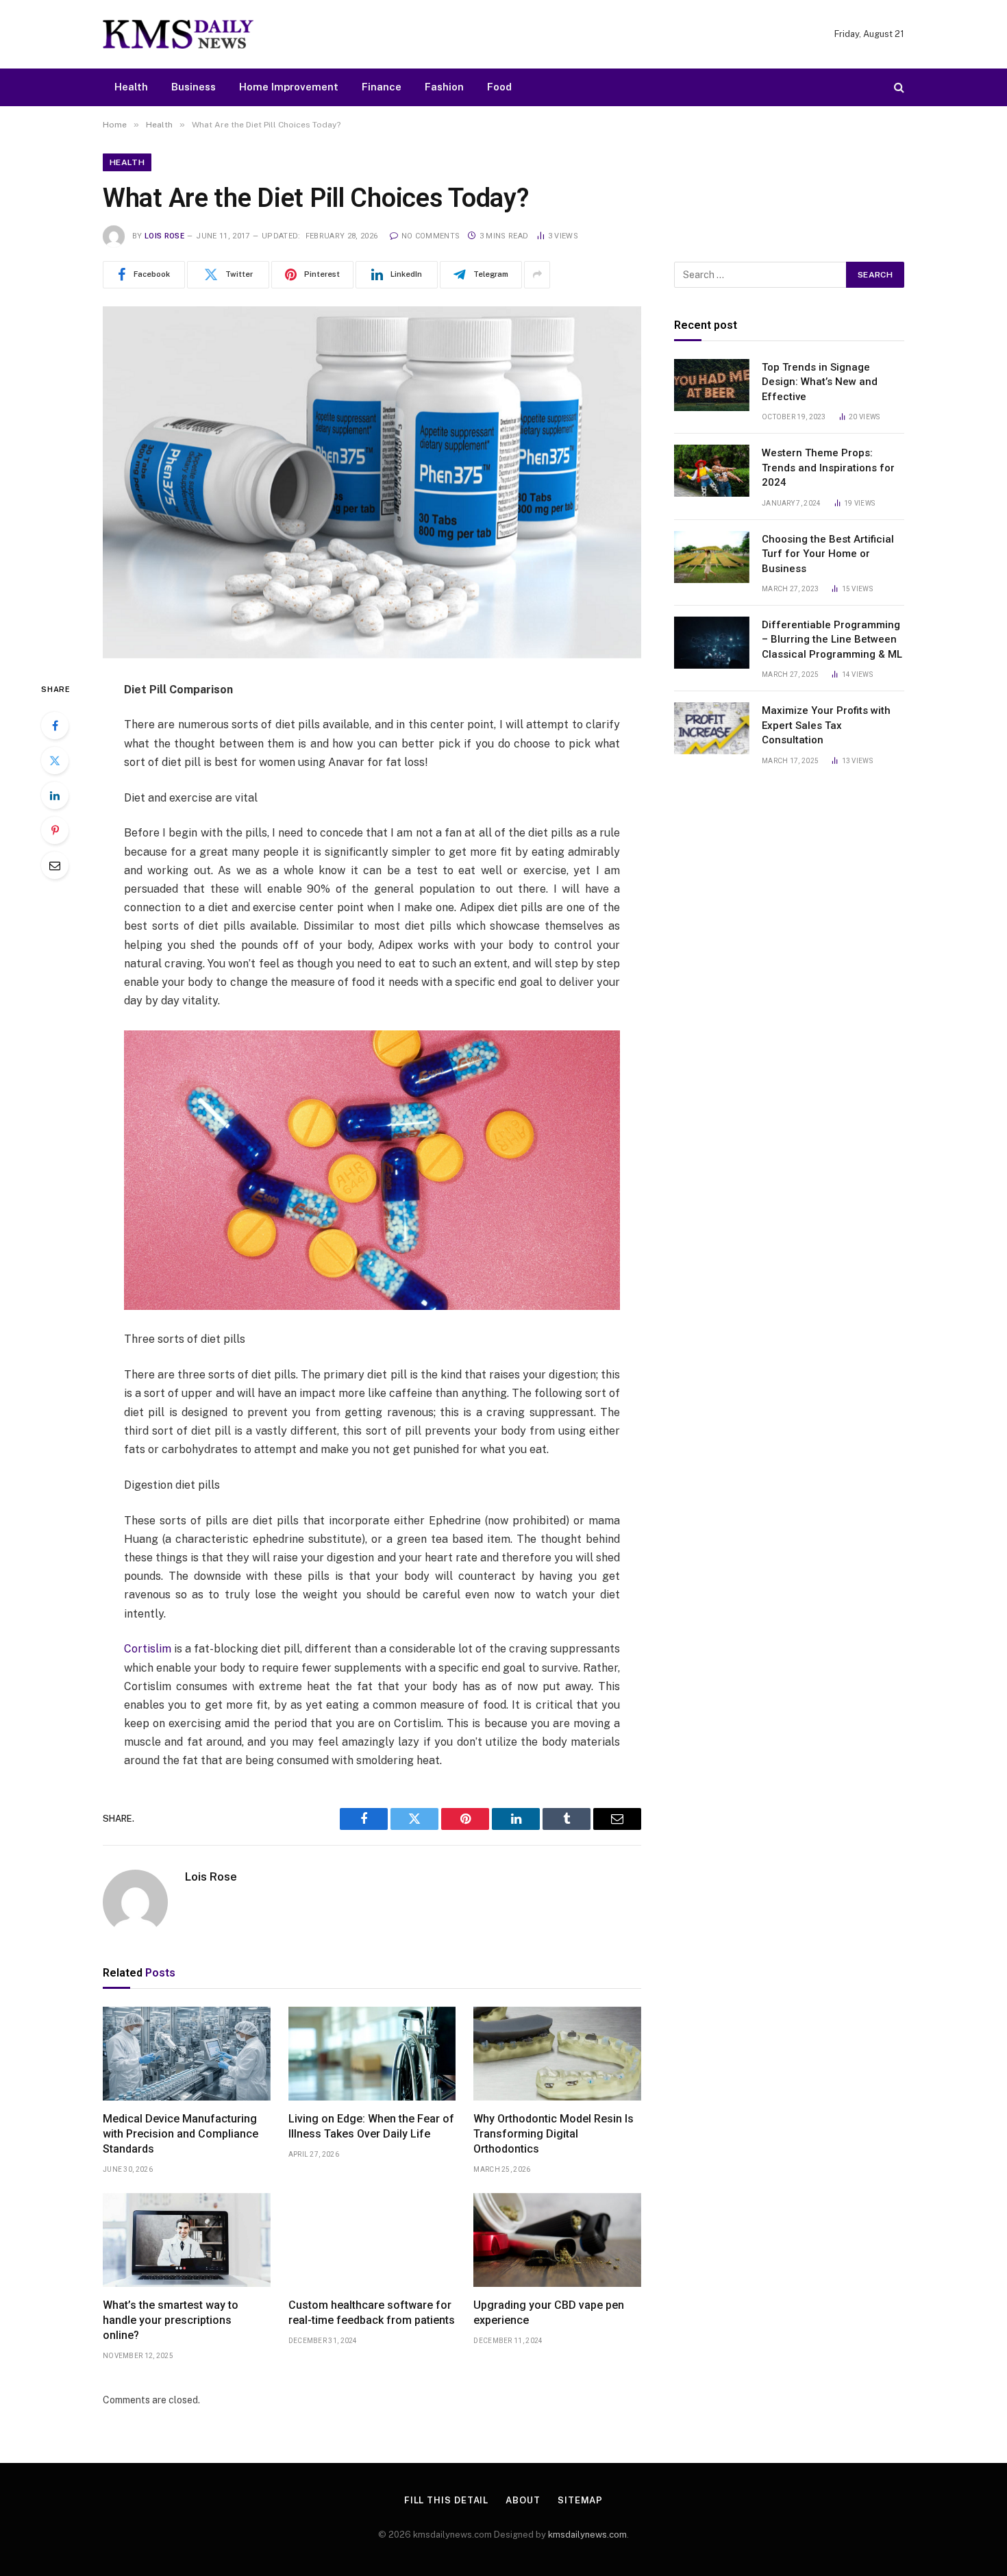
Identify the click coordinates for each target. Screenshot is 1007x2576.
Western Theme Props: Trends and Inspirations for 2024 (828, 468)
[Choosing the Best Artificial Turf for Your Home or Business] (712, 557)
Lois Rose (164, 236)
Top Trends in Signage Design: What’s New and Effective (820, 382)
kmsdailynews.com (587, 2535)
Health (131, 87)
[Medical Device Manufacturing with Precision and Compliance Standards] (187, 2054)
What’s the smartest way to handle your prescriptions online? (171, 2320)
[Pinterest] (55, 830)
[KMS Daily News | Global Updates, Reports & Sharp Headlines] (178, 34)
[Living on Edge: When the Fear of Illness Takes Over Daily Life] (372, 2054)
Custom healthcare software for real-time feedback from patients (372, 2313)
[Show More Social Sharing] (537, 275)
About (523, 2500)
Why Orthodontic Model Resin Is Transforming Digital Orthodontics (554, 2134)
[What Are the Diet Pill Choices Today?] (372, 482)
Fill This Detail (447, 2500)
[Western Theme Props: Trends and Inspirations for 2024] (712, 471)
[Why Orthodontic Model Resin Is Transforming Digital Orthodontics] (557, 2054)
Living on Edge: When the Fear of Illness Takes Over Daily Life (371, 2126)
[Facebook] (55, 726)
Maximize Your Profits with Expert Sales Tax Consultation (826, 725)
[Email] (55, 865)
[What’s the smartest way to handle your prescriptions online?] (187, 2240)
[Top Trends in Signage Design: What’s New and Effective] (712, 385)
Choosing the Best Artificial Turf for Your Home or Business (828, 554)
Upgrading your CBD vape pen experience (549, 2313)
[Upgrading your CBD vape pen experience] (557, 2240)
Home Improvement (289, 87)
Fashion (444, 87)
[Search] (898, 87)
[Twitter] (55, 760)
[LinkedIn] (55, 795)
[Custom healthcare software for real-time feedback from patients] (372, 2240)
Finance (382, 87)
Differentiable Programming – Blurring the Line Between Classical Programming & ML (832, 640)
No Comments (431, 236)
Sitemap (580, 2500)
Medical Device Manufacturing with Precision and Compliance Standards (181, 2134)
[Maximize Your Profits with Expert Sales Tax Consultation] (712, 728)
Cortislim (148, 1649)
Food (499, 87)
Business (194, 87)
